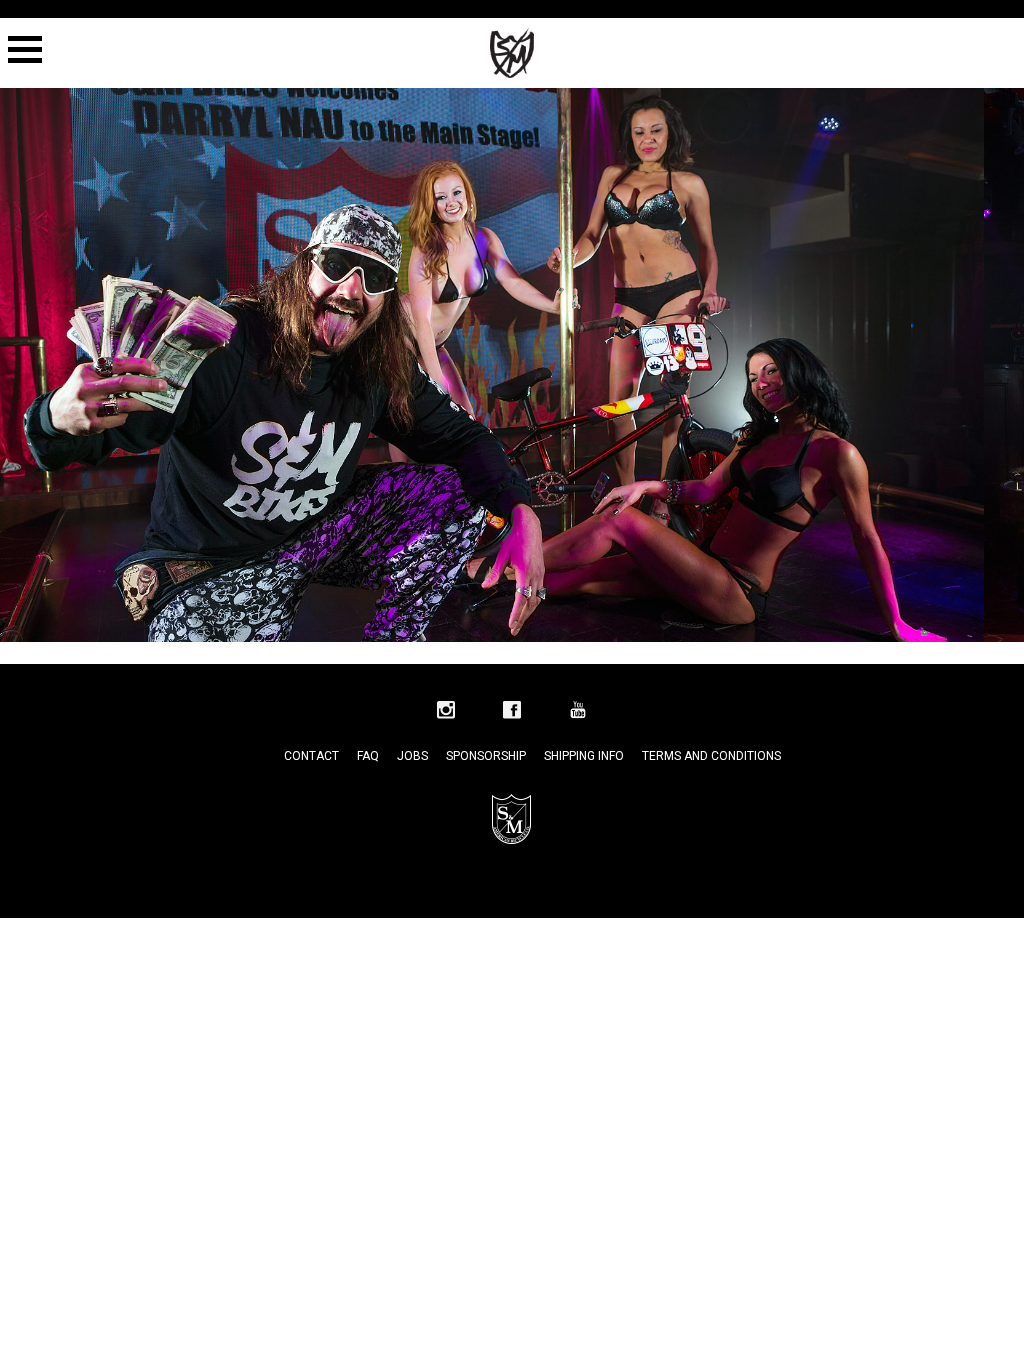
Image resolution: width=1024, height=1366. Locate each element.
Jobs (412, 756)
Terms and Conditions (711, 756)
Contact (311, 756)
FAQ (368, 756)
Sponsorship (486, 756)
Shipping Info (584, 756)
